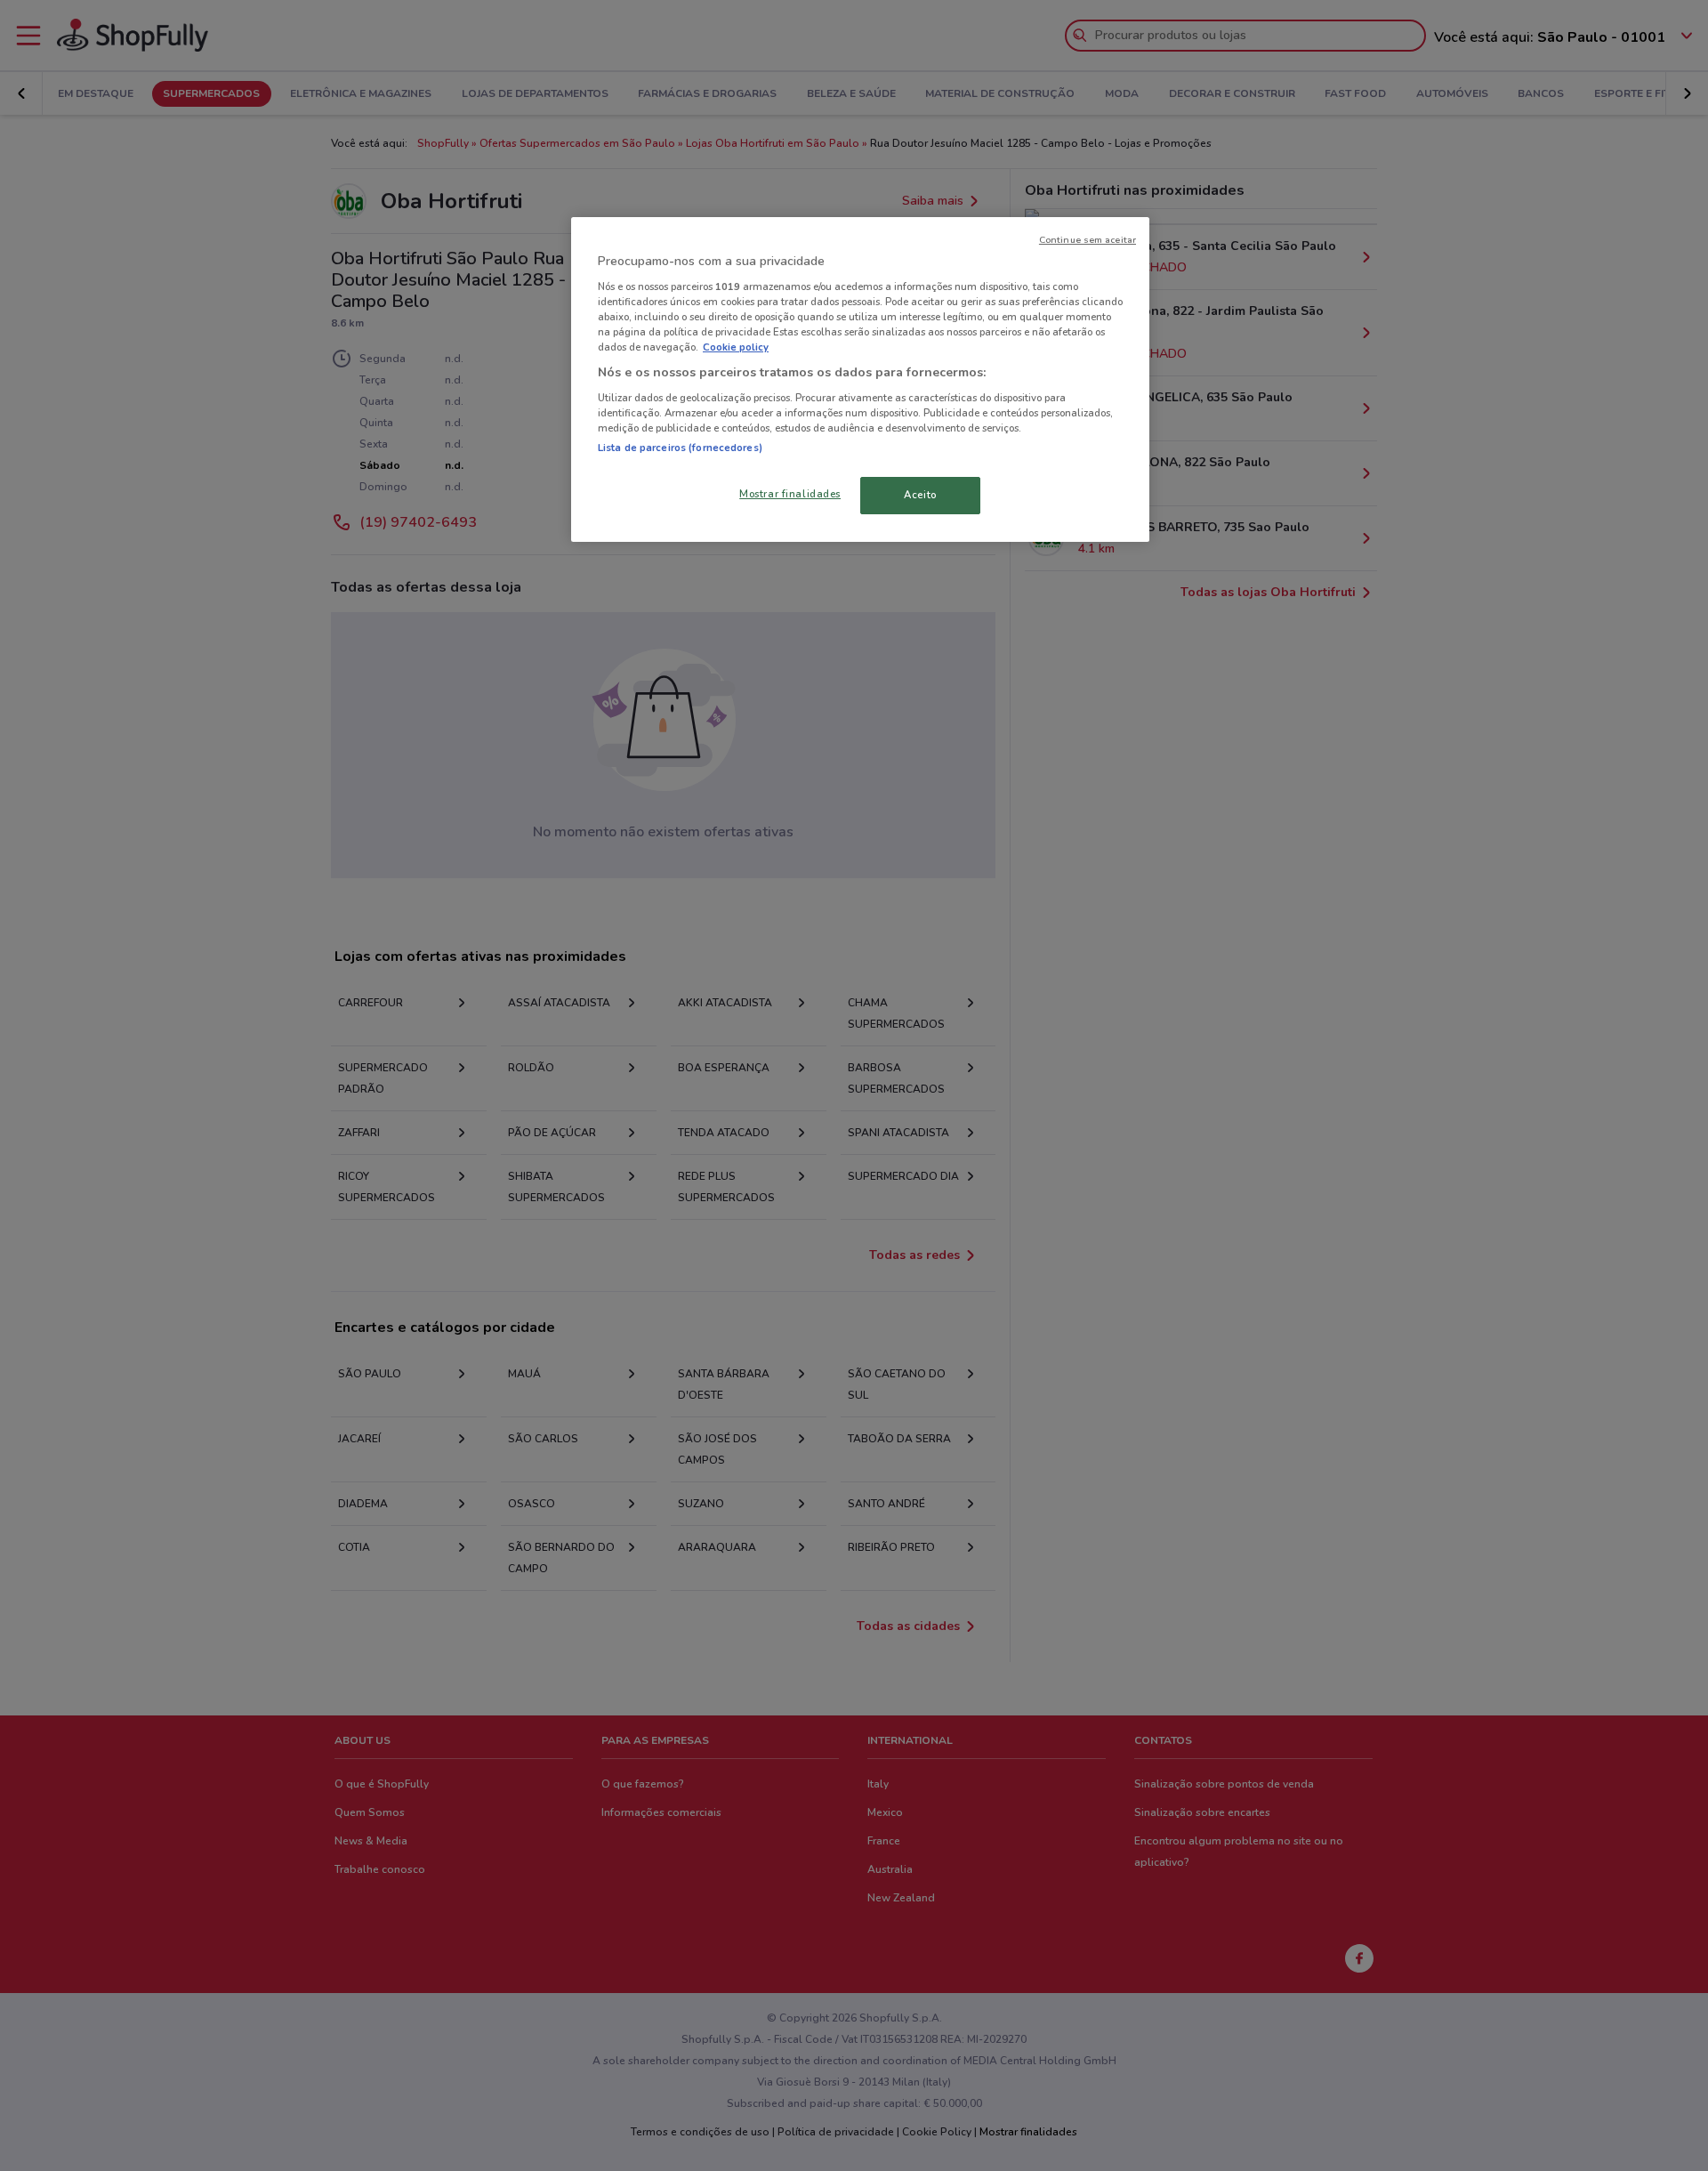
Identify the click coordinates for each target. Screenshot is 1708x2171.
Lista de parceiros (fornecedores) (680, 448)
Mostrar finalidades (790, 494)
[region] (860, 379)
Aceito (920, 495)
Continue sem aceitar (1088, 240)
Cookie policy (736, 347)
